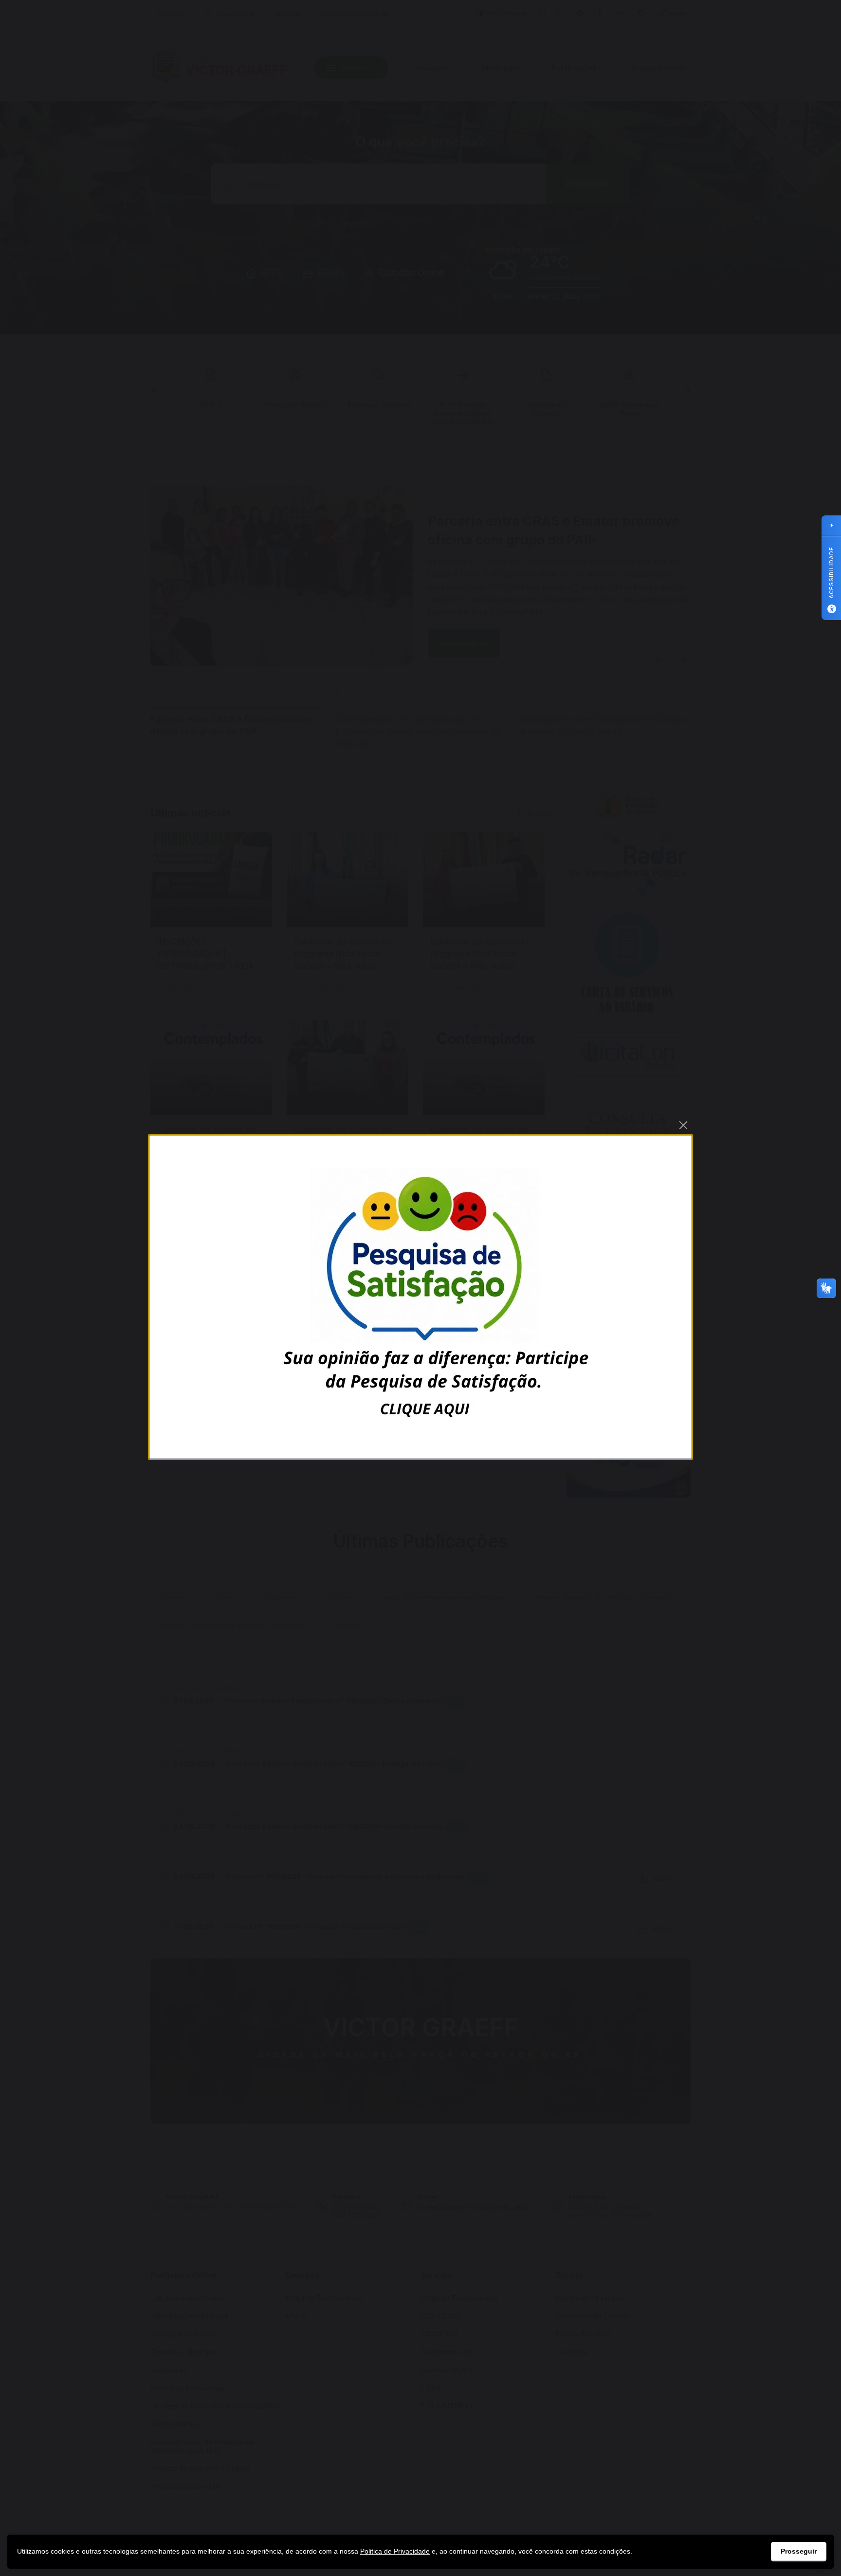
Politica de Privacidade (395, 2551)
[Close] (683, 1125)
